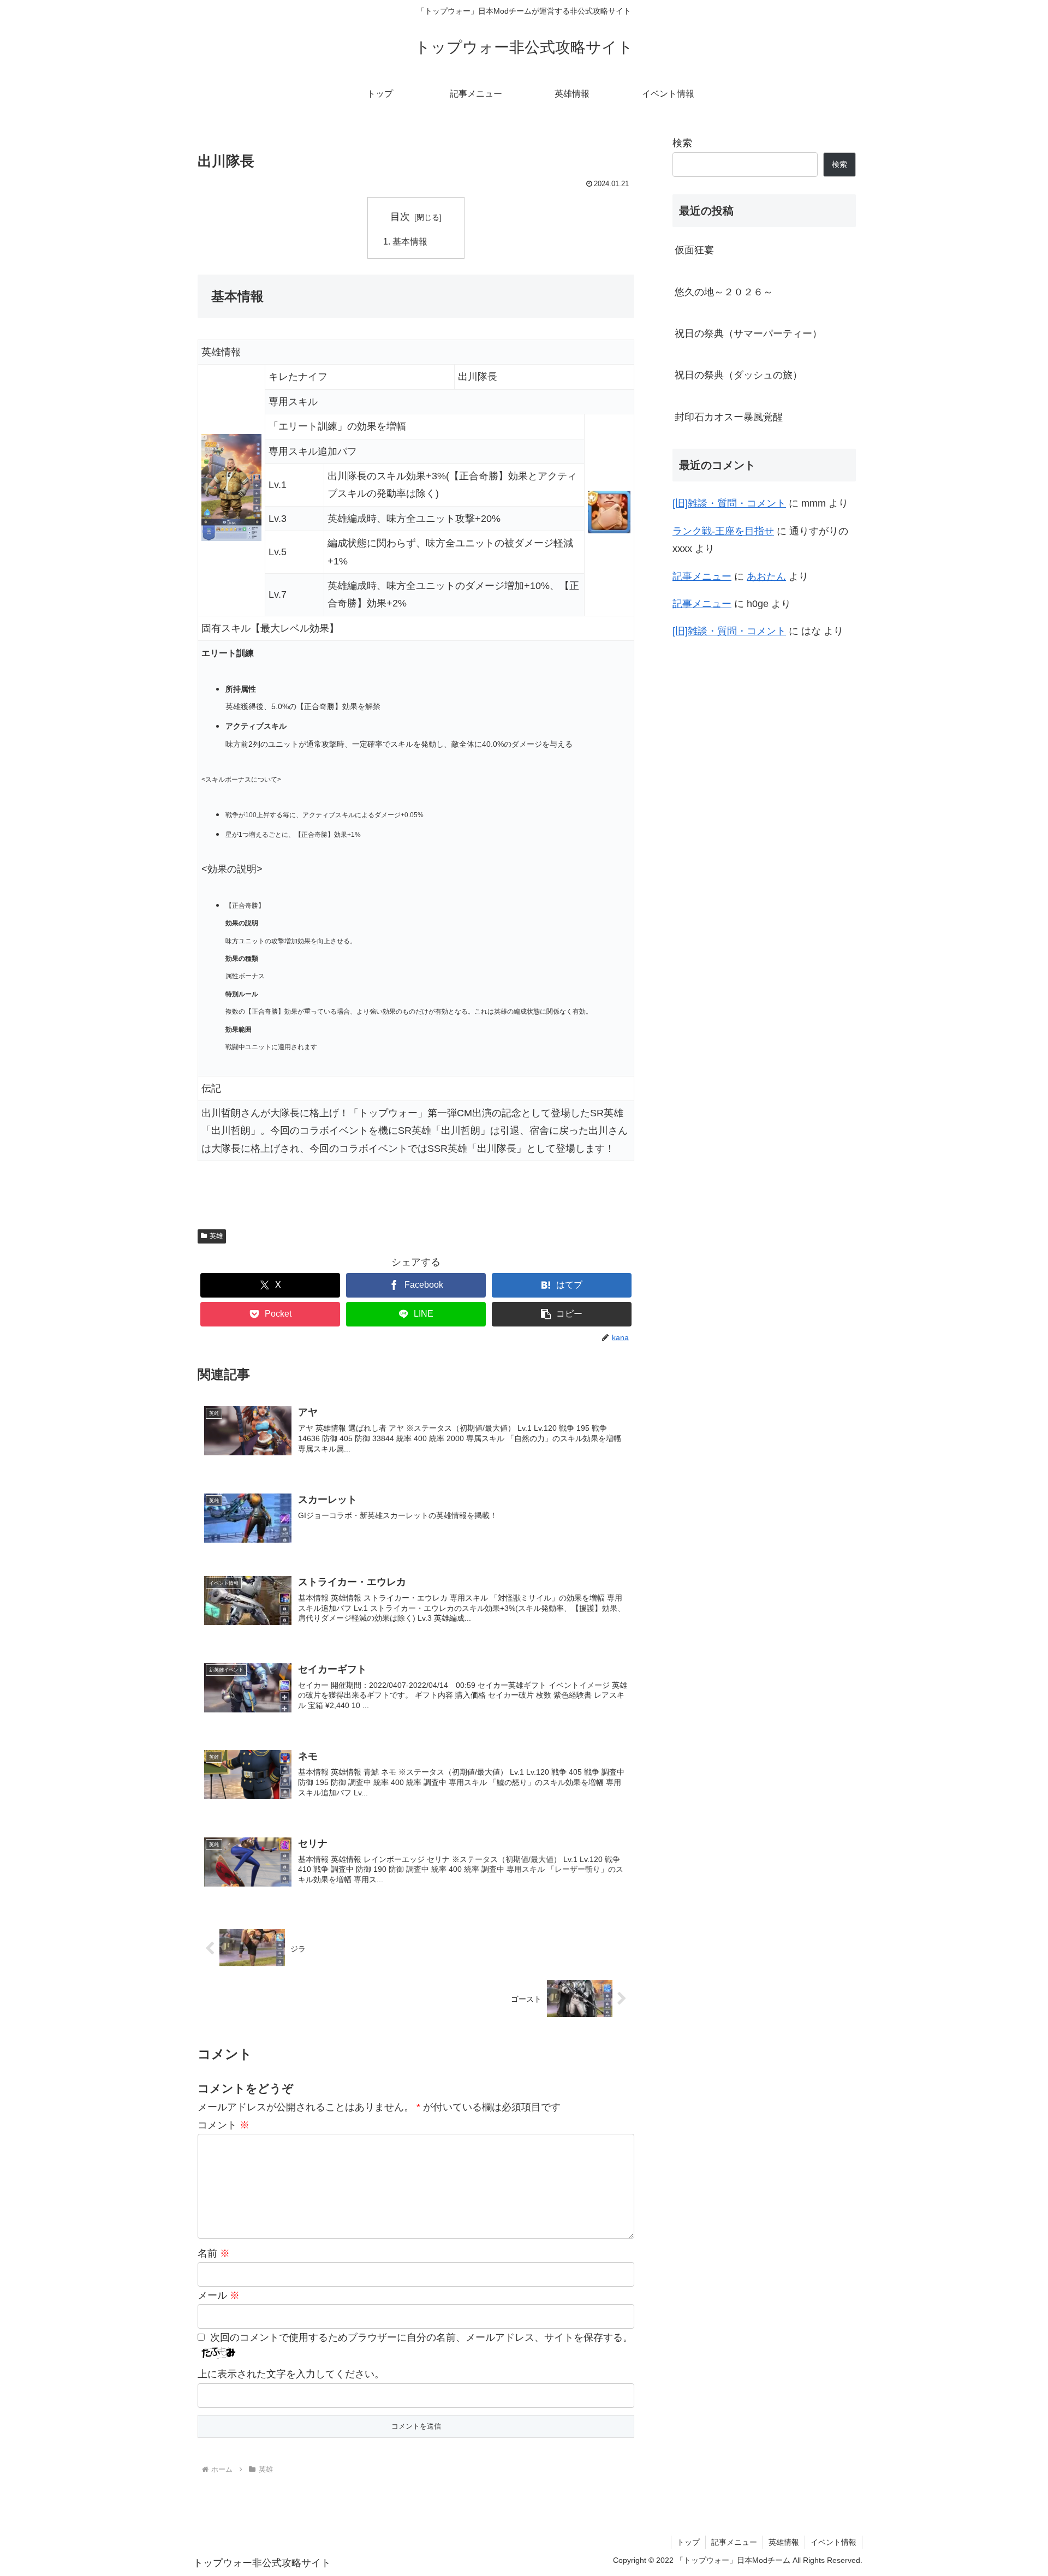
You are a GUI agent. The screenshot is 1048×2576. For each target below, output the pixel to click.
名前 (214, 2253)
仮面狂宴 (694, 250)
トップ (688, 2542)
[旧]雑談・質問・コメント (729, 503)
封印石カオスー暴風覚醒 (729, 417)
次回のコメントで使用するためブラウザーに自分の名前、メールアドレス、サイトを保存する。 (421, 2337)
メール (219, 2295)
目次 (400, 217)
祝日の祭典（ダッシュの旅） (739, 375)
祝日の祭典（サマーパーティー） (748, 334)
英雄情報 (784, 2542)
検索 (682, 143)
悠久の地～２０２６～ (724, 292)
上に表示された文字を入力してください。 (291, 2374)
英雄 (216, 1236)
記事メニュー (702, 576)
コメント (224, 2125)
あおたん (766, 576)
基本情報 (410, 241)
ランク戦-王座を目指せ (723, 531)
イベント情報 (833, 2542)
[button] (562, 1314)
